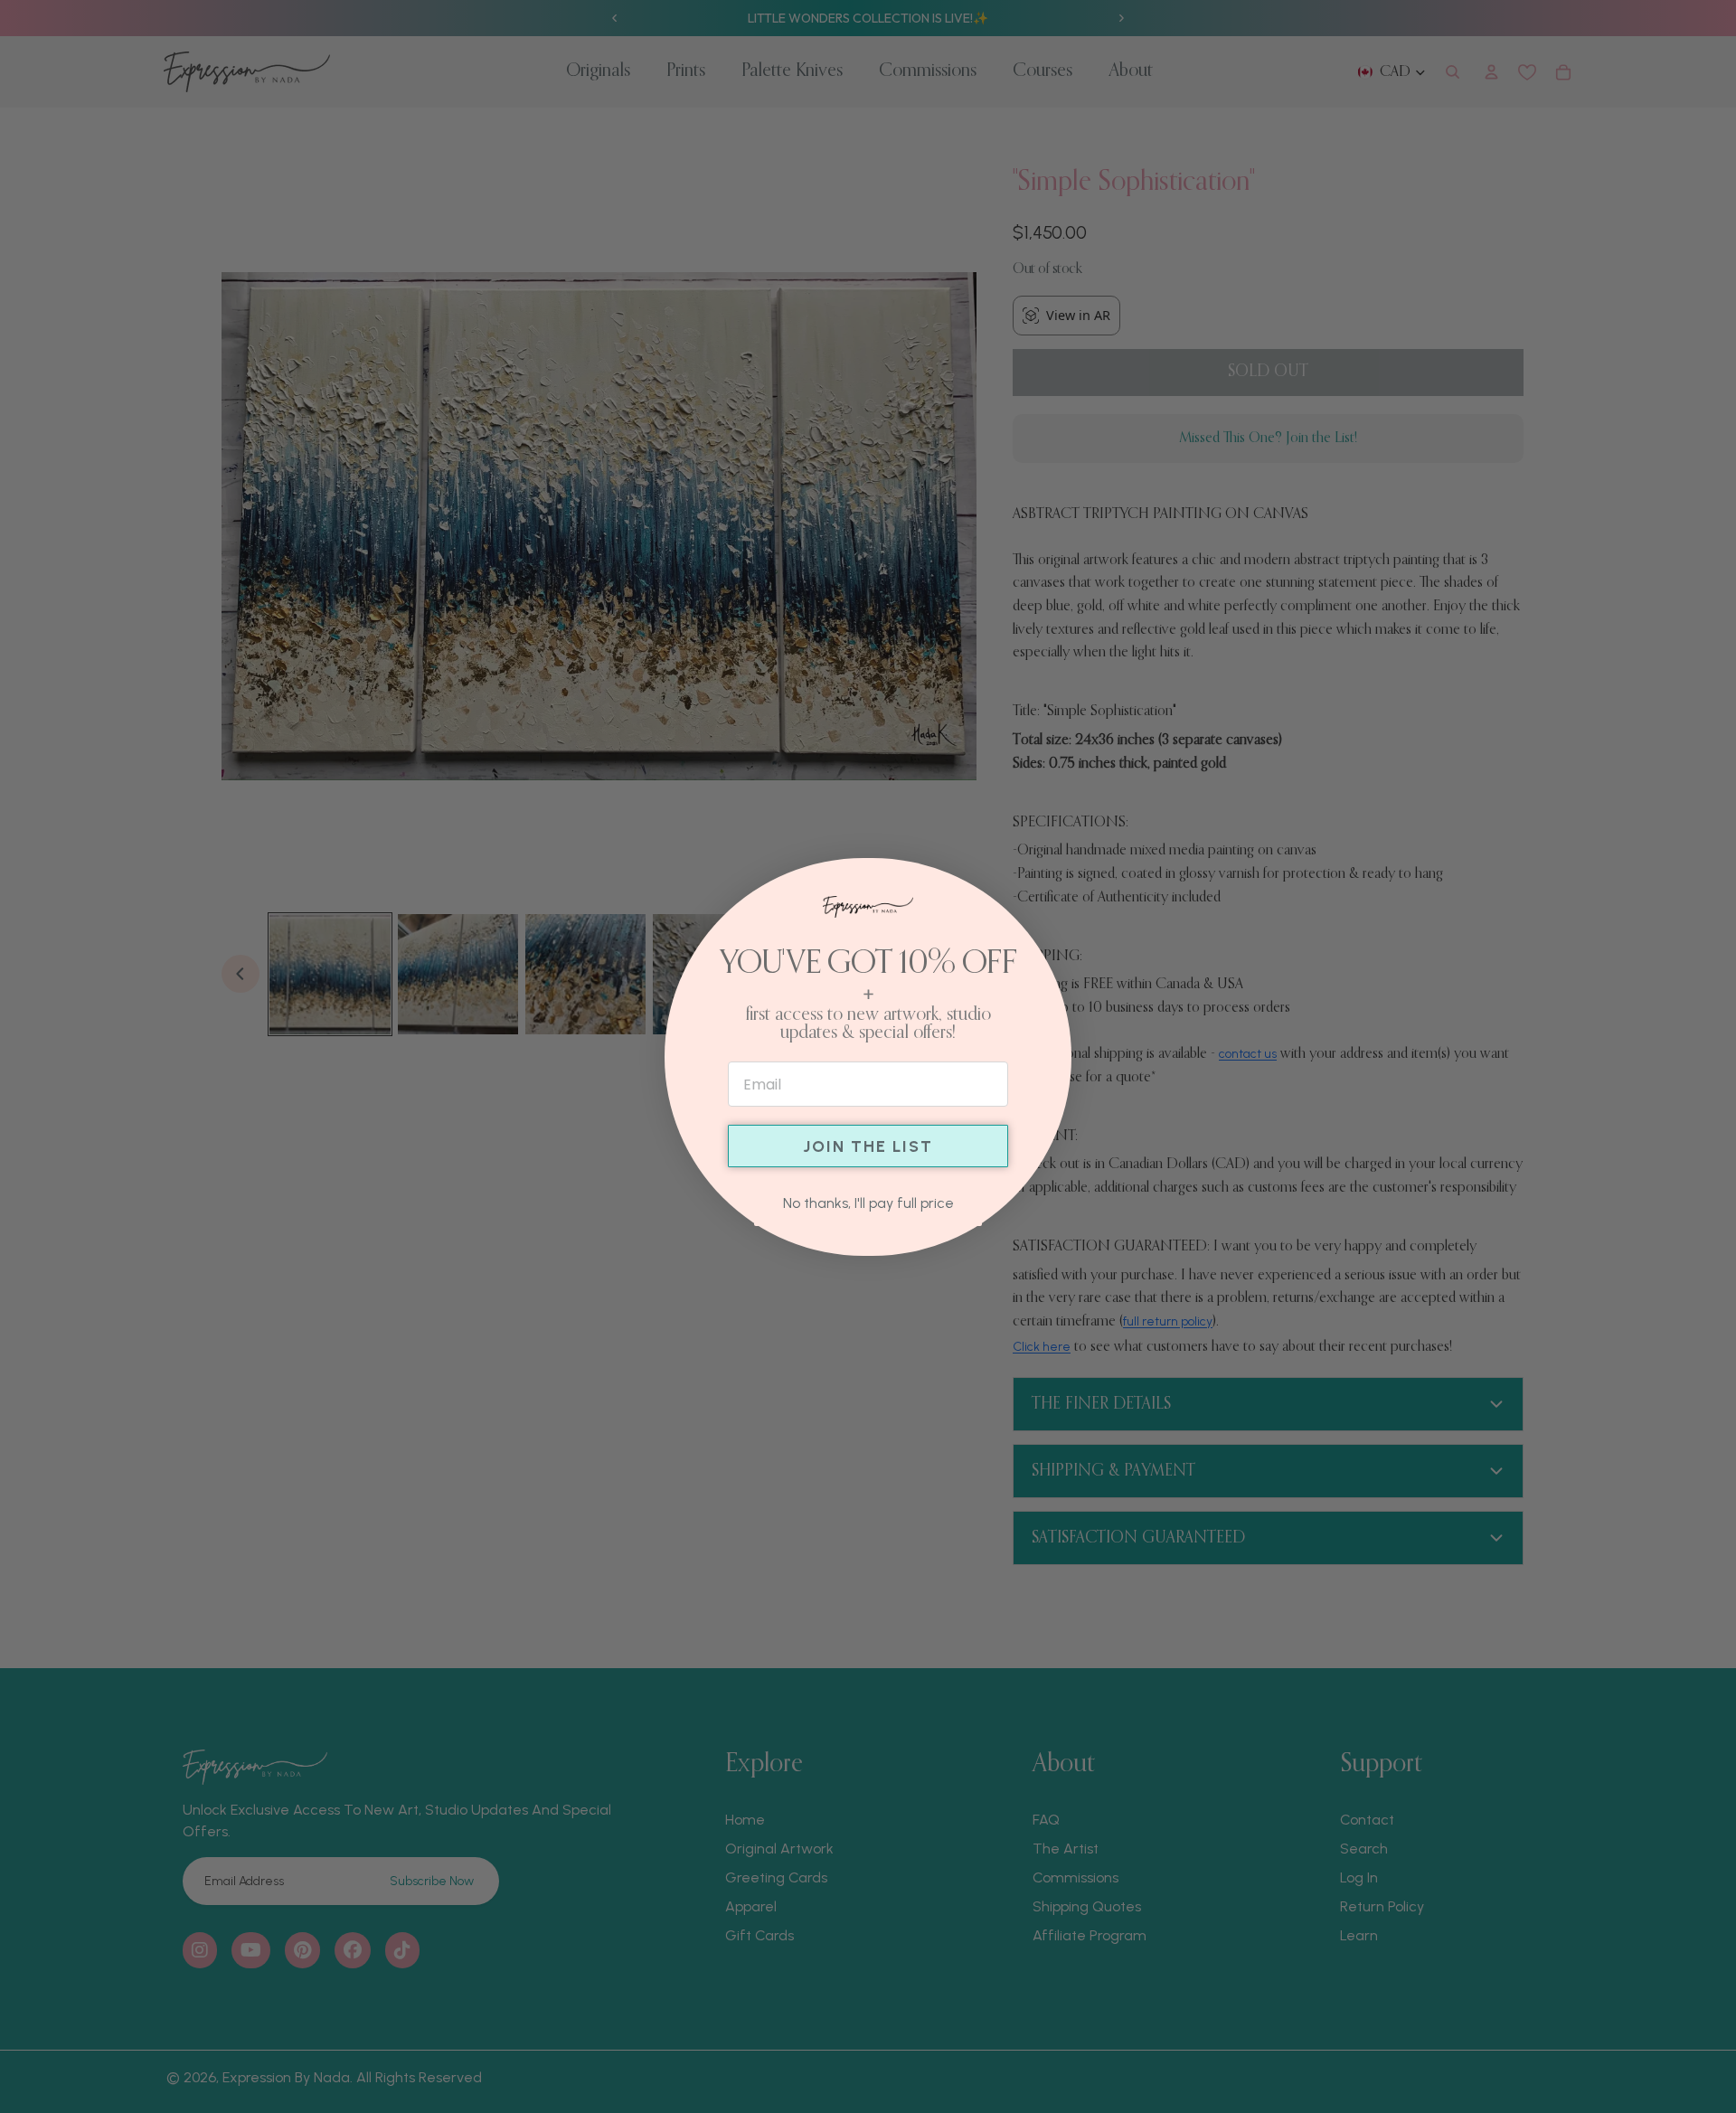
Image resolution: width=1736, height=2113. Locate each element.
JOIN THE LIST (868, 1146)
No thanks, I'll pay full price (868, 1203)
